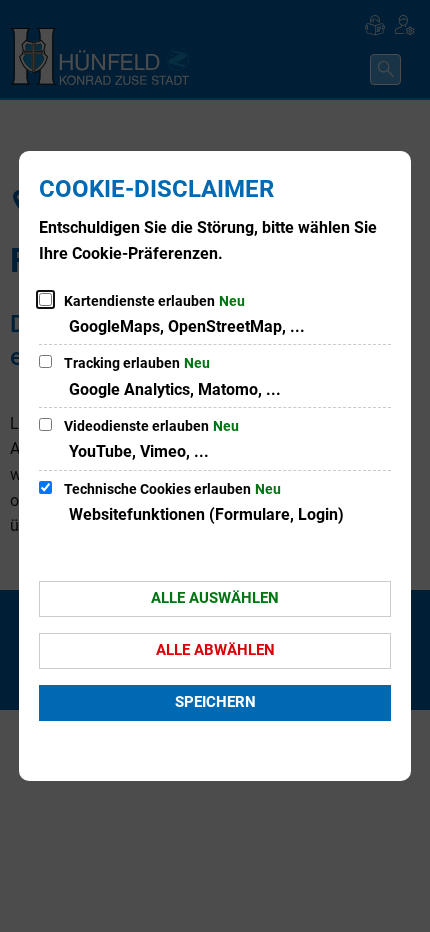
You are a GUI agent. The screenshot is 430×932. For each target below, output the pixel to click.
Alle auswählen (215, 598)
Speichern (215, 702)
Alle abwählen (215, 650)
